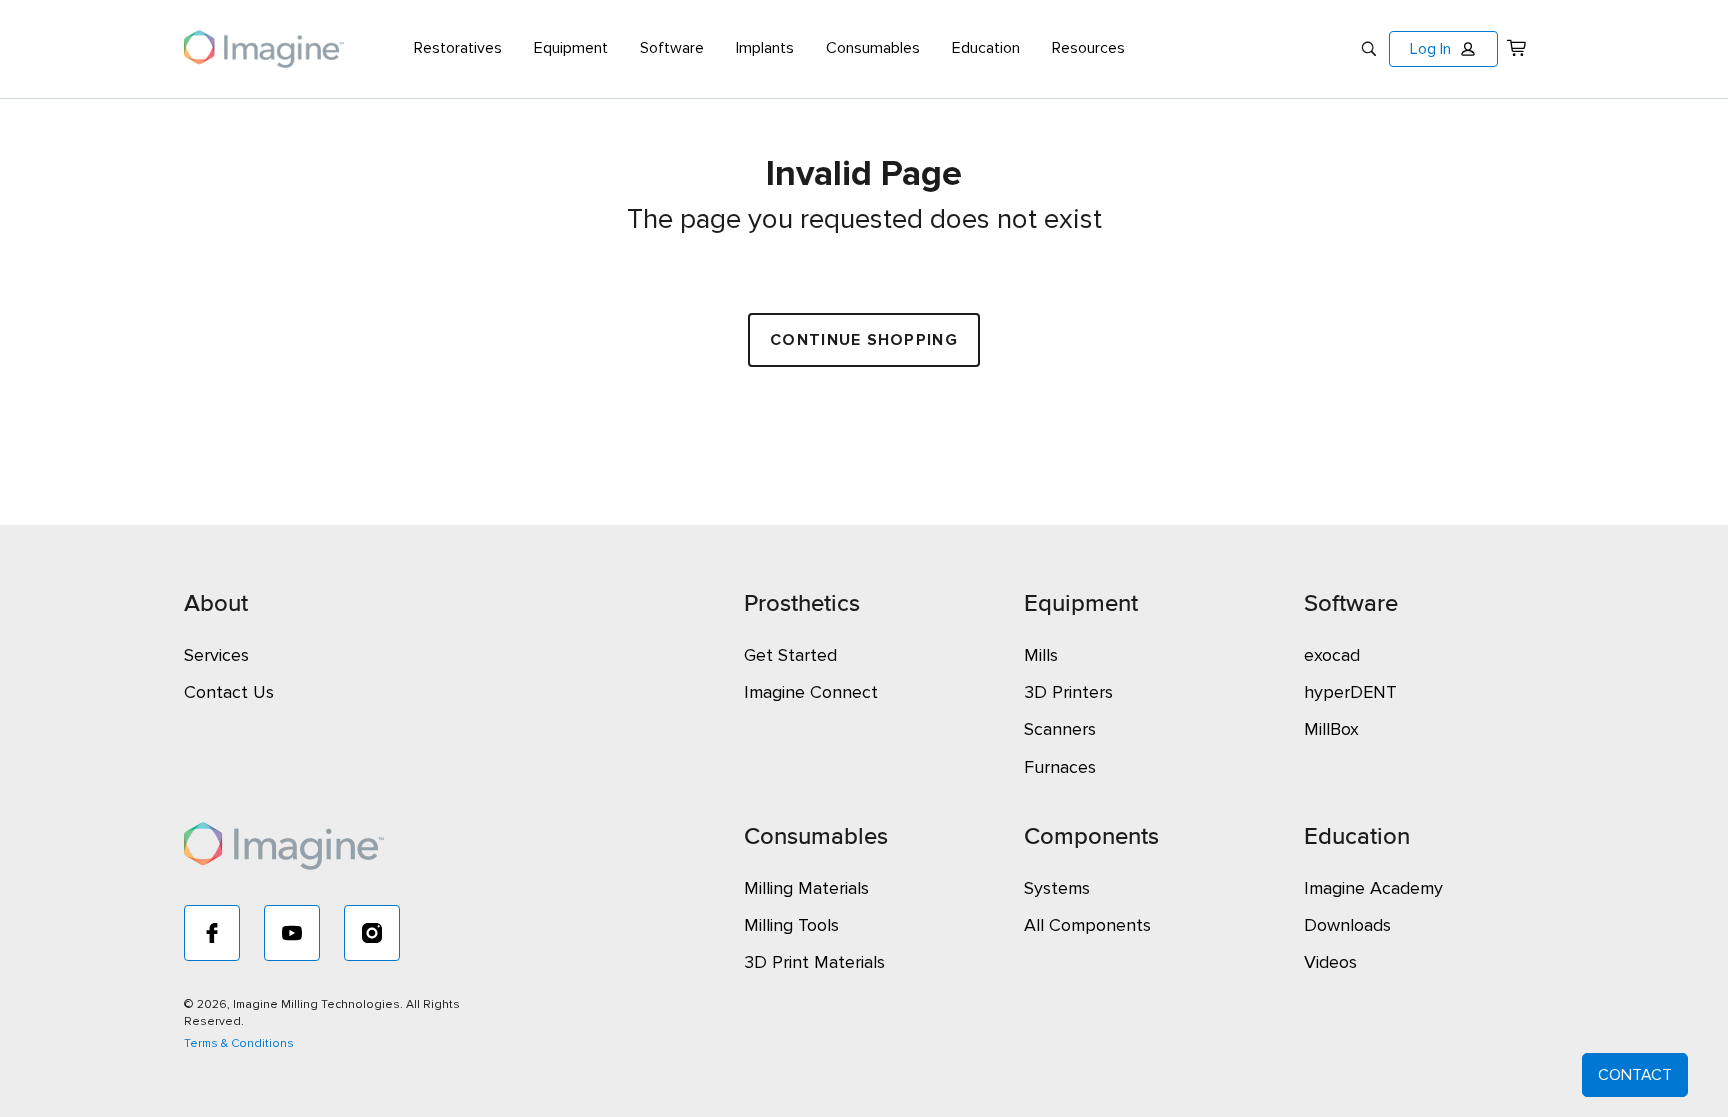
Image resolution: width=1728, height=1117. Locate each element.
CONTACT (1635, 1075)
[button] (1443, 49)
